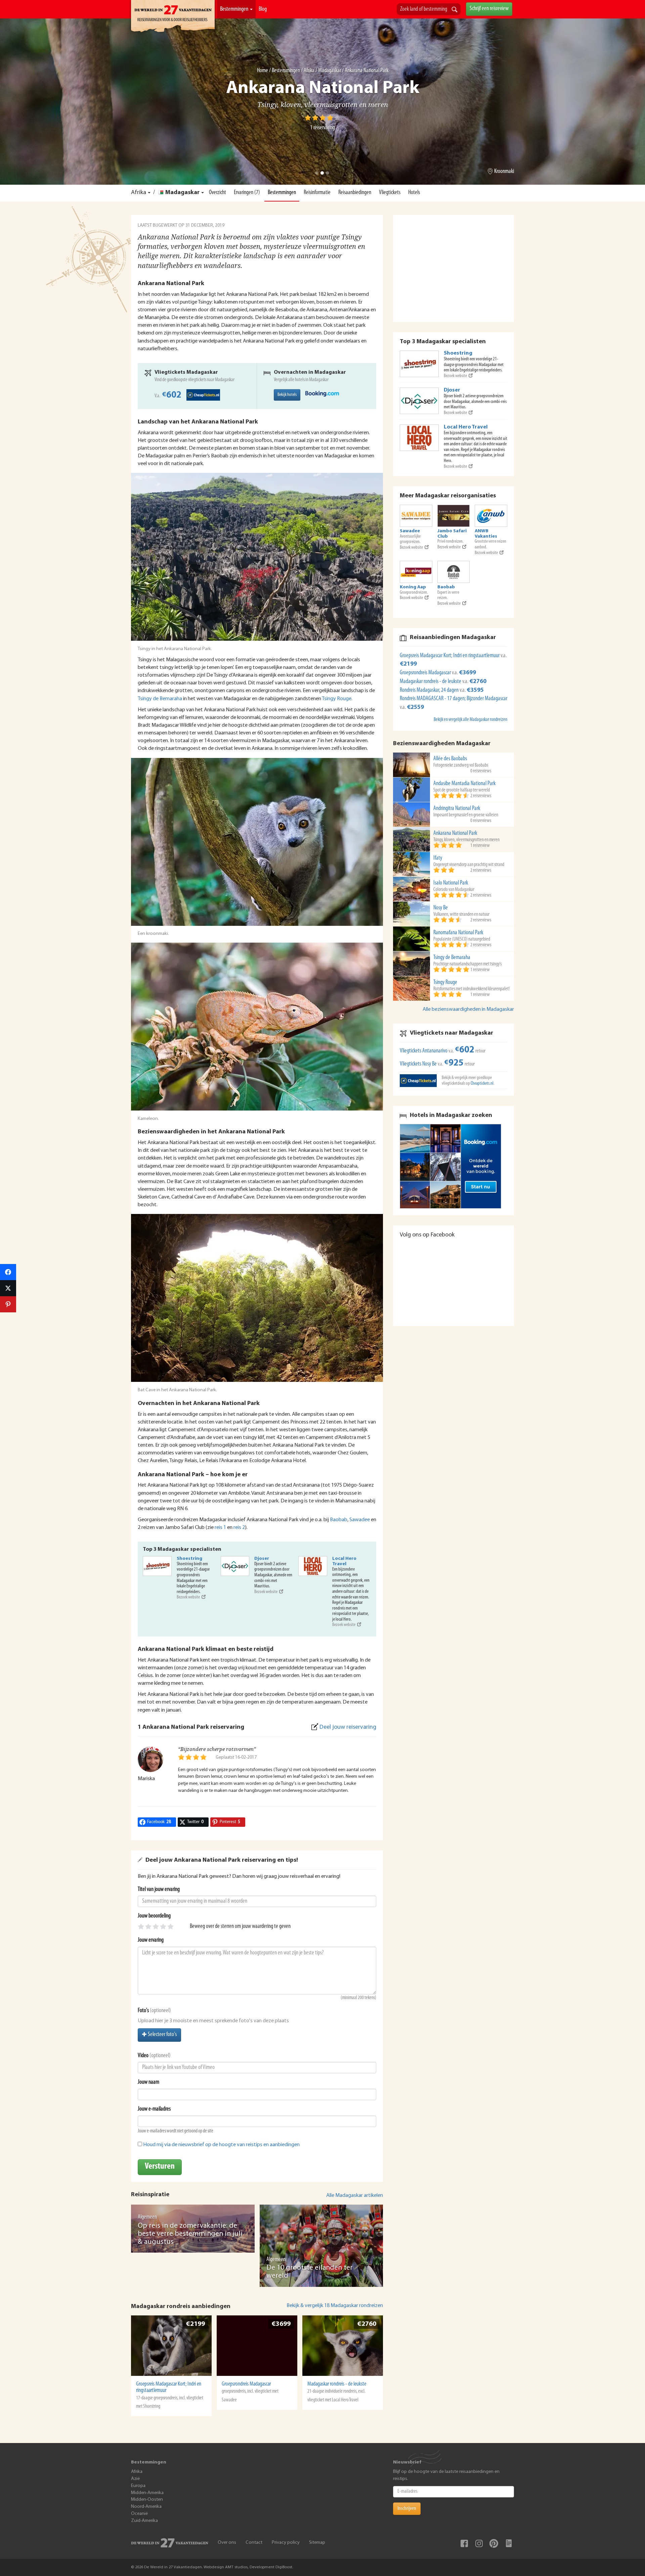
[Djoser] (235, 1566)
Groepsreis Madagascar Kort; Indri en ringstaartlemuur (169, 2387)
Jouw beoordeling (154, 1916)
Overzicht (218, 193)
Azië (135, 2479)
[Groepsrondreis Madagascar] (257, 2346)
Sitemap (317, 2543)
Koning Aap (413, 587)
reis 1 (220, 1528)
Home (263, 71)
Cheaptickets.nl (482, 1083)
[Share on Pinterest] (8, 1304)
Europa (138, 2486)
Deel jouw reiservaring (348, 1727)
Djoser (262, 1559)
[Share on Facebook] (8, 1272)
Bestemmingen (235, 9)
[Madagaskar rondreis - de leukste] (343, 2346)
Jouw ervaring (151, 1940)
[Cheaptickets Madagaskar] (203, 395)
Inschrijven (407, 2509)
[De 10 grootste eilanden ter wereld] (321, 2246)
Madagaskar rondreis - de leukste (337, 2384)
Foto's (143, 2011)
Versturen (160, 2166)
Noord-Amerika (146, 2507)
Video (143, 2056)
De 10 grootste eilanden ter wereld (310, 2272)
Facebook (464, 2543)
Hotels (414, 193)
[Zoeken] (455, 10)
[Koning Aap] (416, 572)
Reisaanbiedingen (355, 193)
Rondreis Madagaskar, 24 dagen (430, 690)
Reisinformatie (317, 193)
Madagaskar (330, 71)
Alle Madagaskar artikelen (355, 2196)
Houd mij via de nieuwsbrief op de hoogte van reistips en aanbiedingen (221, 2145)
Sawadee (360, 1520)
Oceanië (139, 2514)
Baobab (339, 1520)
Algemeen (147, 2217)
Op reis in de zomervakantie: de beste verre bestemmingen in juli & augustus (190, 2234)
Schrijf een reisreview (489, 9)
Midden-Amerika (147, 2493)
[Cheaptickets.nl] (418, 1080)
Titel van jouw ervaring (159, 1890)
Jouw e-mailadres (154, 2109)
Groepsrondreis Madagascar (246, 2384)
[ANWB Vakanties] (491, 516)
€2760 (367, 2324)
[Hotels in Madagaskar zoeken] (454, 1166)
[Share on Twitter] (8, 1288)
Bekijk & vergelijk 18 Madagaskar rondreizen (335, 2306)
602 (172, 395)
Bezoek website (188, 1597)
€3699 (281, 2324)
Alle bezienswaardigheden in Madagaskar (468, 1009)
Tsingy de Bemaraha (160, 699)
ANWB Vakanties (486, 534)
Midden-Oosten (147, 2500)
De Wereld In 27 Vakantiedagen (173, 17)
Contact (254, 2543)
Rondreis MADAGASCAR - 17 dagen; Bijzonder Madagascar (454, 699)
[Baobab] (454, 572)
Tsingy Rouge (337, 699)
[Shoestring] (157, 1566)
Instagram (479, 2543)
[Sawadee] (416, 516)
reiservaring (322, 128)
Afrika (309, 71)
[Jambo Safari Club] (454, 516)
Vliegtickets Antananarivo (424, 1051)
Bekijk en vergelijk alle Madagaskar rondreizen (470, 720)
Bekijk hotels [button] (287, 395)
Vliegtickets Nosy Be (418, 1064)
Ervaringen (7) (247, 193)
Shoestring (189, 1559)
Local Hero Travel (344, 1561)
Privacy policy (286, 2543)
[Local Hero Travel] (313, 1566)
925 (454, 1063)
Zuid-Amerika (144, 2521)
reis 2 (239, 1528)
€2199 (195, 2324)
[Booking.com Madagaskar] (322, 394)
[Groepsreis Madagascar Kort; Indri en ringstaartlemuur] (171, 2346)
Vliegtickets (390, 193)
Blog (263, 9)
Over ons (227, 2543)
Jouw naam (148, 2082)
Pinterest (494, 2543)
